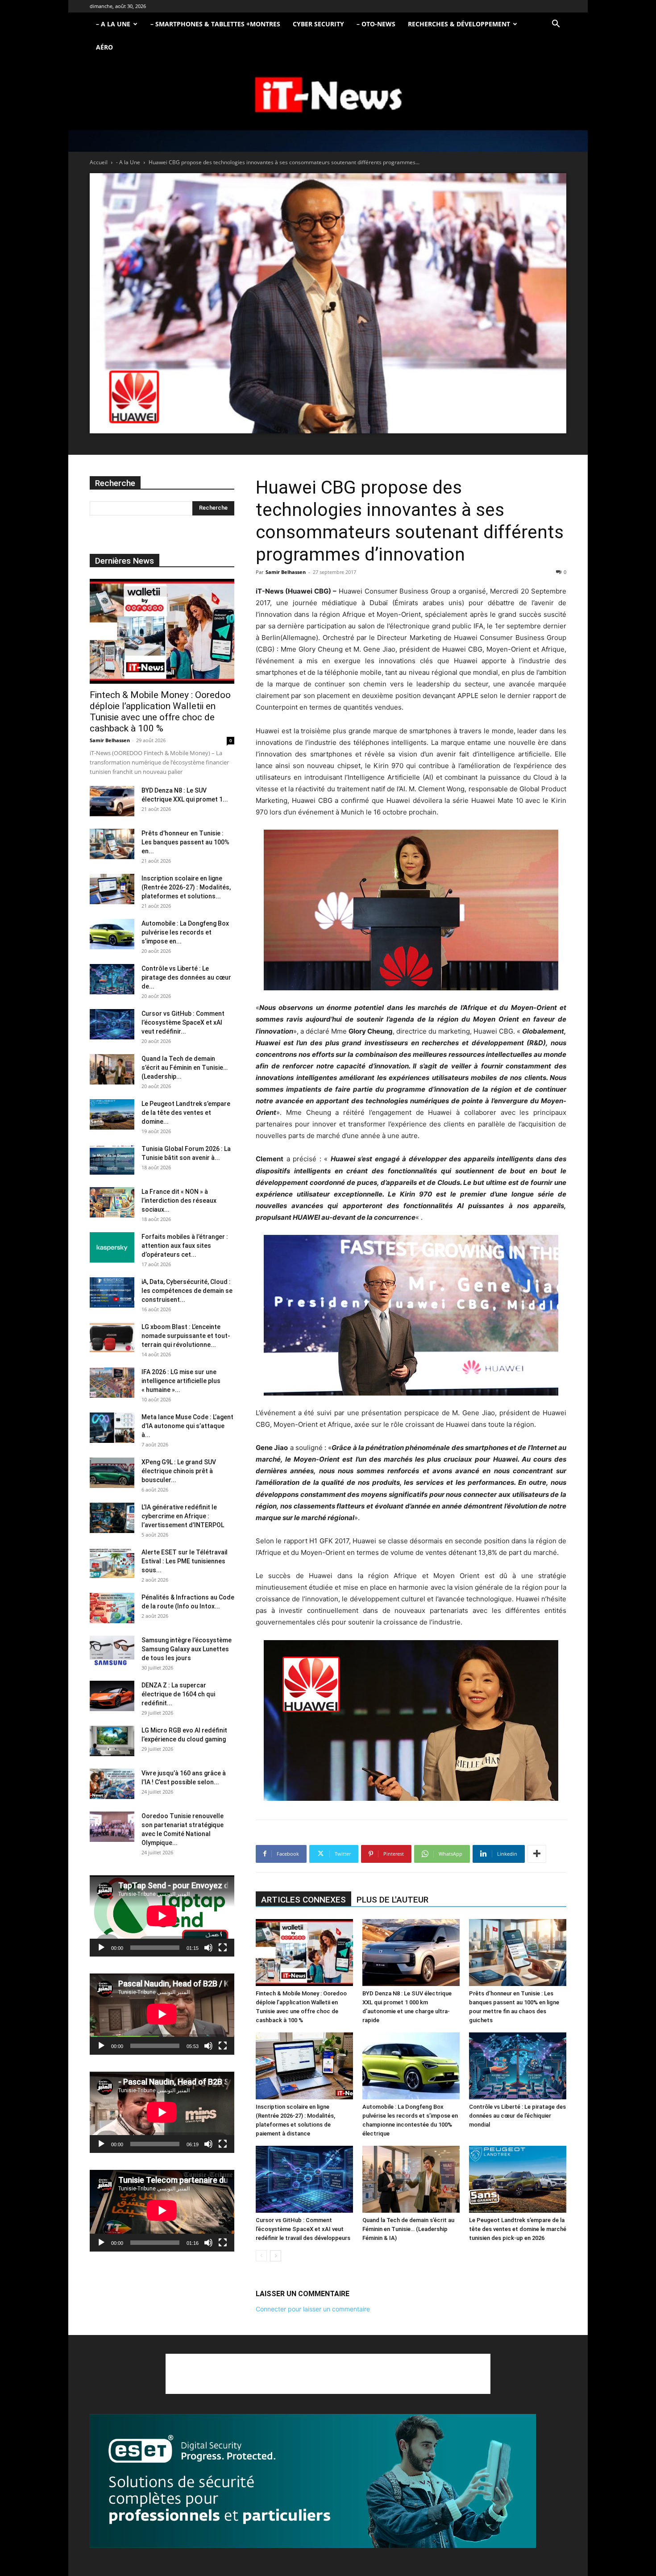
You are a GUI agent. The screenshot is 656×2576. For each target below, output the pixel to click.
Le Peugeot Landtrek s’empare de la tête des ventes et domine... (186, 1113)
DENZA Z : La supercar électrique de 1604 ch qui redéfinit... (178, 1694)
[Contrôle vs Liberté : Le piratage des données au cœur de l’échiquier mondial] (518, 2066)
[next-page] (276, 2256)
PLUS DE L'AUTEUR (392, 1900)
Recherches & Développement (459, 24)
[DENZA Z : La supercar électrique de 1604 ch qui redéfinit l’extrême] (112, 1696)
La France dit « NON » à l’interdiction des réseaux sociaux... (179, 1201)
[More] (537, 1854)
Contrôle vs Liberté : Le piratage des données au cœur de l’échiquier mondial (517, 2116)
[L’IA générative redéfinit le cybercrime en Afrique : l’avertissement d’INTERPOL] (112, 1518)
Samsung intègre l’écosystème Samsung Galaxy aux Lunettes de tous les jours (187, 1649)
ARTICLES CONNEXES (303, 1900)
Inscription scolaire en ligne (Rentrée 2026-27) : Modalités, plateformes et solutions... (186, 887)
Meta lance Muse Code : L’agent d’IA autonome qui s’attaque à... (187, 1426)
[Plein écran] (223, 1948)
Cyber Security (318, 24)
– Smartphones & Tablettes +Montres (215, 24)
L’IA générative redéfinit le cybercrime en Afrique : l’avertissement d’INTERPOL (183, 1516)
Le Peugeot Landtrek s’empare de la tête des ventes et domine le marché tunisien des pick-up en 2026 (518, 2229)
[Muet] (208, 1948)
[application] (162, 1916)
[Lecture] (101, 1948)
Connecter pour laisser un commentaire (313, 2309)
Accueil (99, 162)
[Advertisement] (328, 2374)
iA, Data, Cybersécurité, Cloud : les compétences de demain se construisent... (187, 1291)
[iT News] (328, 95)
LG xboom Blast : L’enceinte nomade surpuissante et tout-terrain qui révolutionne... (186, 1336)
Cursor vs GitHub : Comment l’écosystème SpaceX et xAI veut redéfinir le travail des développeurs (303, 2229)
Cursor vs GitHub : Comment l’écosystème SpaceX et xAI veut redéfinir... (183, 1022)
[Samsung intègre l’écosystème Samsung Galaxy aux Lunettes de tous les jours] (112, 1651)
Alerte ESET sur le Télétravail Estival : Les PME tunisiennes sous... (185, 1561)
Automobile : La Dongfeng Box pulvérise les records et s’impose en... (185, 932)
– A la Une (113, 24)
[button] (556, 25)
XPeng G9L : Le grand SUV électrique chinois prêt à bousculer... (179, 1471)
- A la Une (128, 162)
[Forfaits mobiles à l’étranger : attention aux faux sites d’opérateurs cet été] (112, 1248)
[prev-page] (261, 2256)
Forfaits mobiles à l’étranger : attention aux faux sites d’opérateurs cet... (185, 1246)
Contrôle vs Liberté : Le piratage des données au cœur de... (186, 977)
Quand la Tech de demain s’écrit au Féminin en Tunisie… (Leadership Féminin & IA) (408, 2229)
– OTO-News (376, 24)
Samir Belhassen (286, 572)
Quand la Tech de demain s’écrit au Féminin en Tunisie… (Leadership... (185, 1068)
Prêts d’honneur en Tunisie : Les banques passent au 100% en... (185, 842)
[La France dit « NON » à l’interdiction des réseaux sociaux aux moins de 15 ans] (112, 1203)
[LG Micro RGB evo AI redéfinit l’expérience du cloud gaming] (112, 1741)
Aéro (104, 47)
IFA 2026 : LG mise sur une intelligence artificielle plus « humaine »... (181, 1381)
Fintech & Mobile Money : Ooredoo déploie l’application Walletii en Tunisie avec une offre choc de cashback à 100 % (160, 712)
